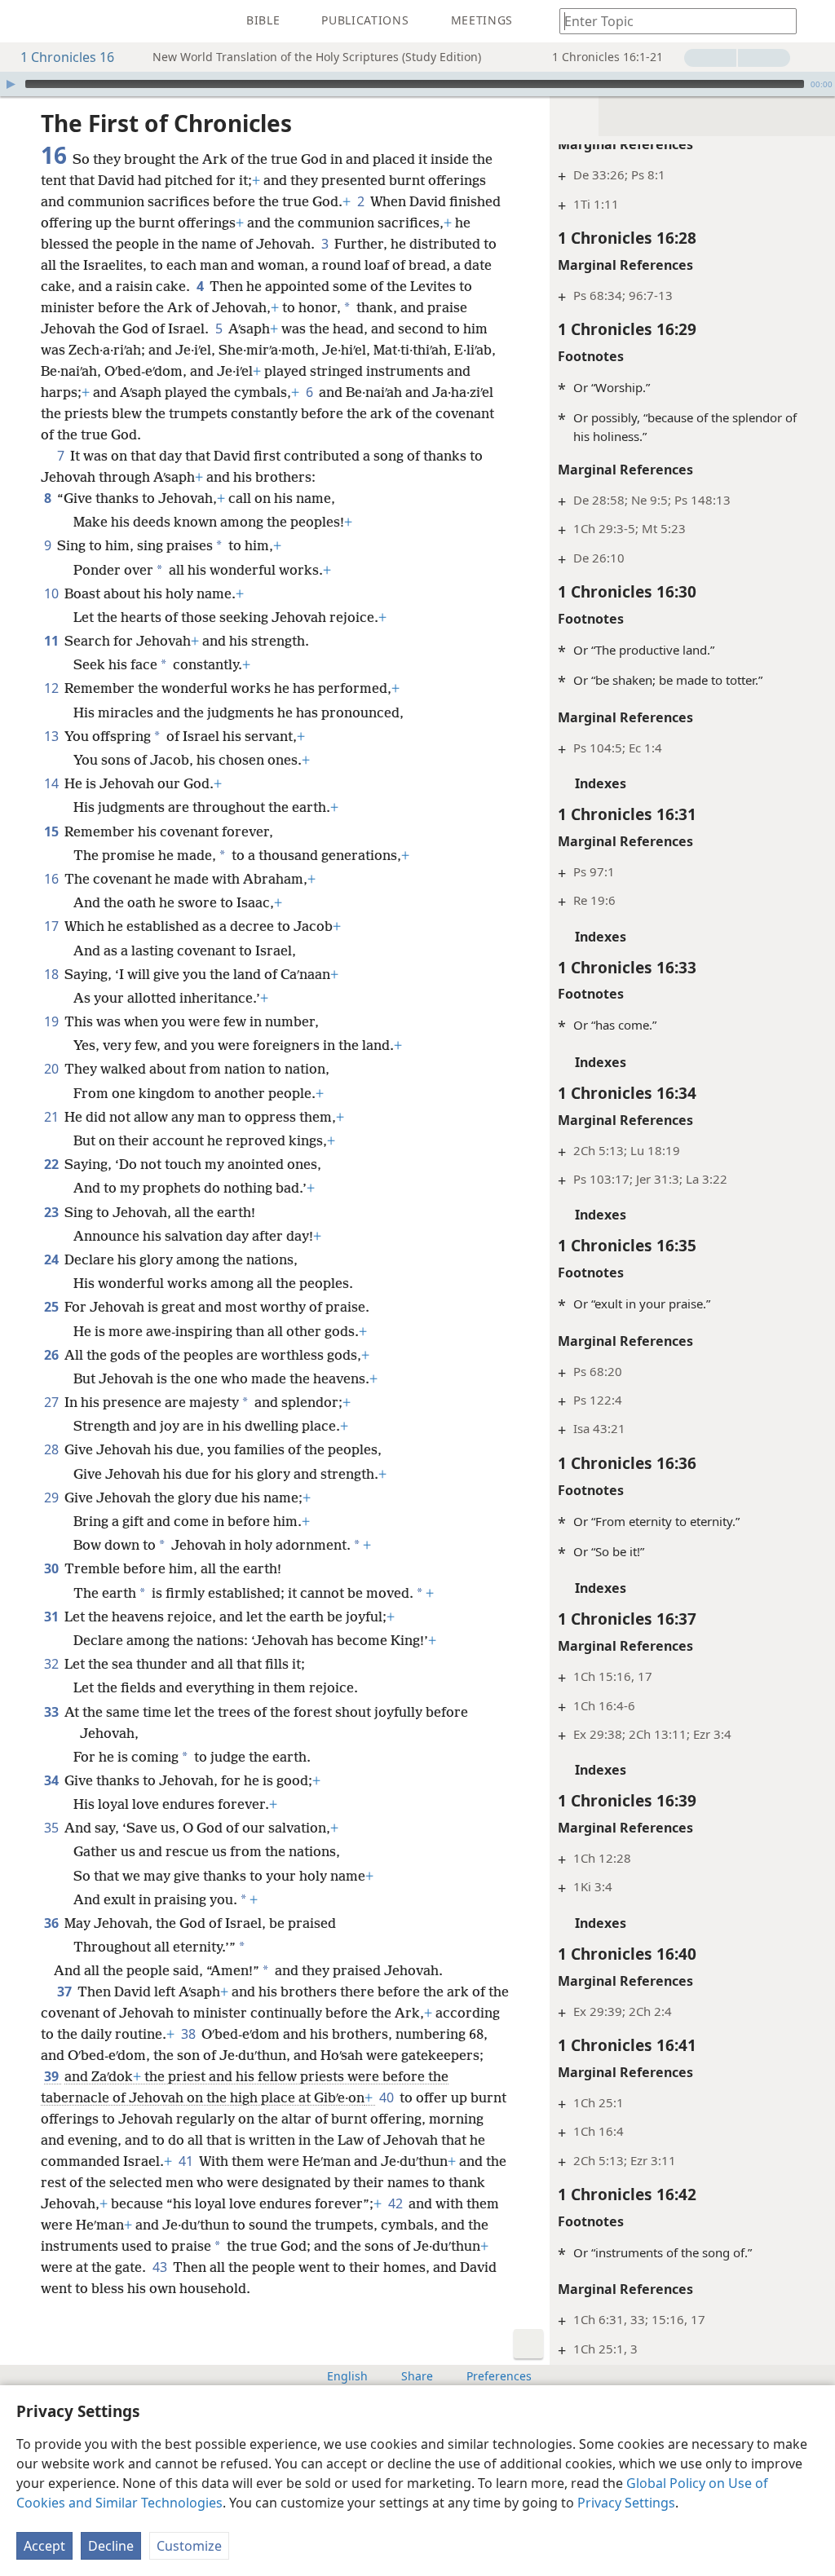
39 (53, 2076)
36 (53, 1923)
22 (53, 1164)
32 (53, 1664)
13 (53, 736)
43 (161, 2267)
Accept (44, 2546)
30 (53, 1568)
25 (53, 1307)
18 (53, 974)
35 (53, 1828)
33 (53, 1712)
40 (388, 2097)
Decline (111, 2546)
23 (53, 1212)
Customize (189, 2546)
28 (53, 1449)
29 (53, 1498)
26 (53, 1355)
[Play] (11, 84)
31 (53, 1617)
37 (66, 1992)
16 (53, 879)
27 (53, 1402)
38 (190, 2034)
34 (53, 1780)
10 (53, 593)
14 (53, 783)
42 (397, 2203)
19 (53, 1021)
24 (53, 1259)
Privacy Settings (626, 2503)
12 (53, 688)
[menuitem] (24, 21)
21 (53, 1117)
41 (187, 2161)
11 (53, 641)
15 (53, 831)
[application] (417, 84)
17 (53, 926)
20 (53, 1069)
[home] (24, 21)
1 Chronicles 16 (67, 57)
